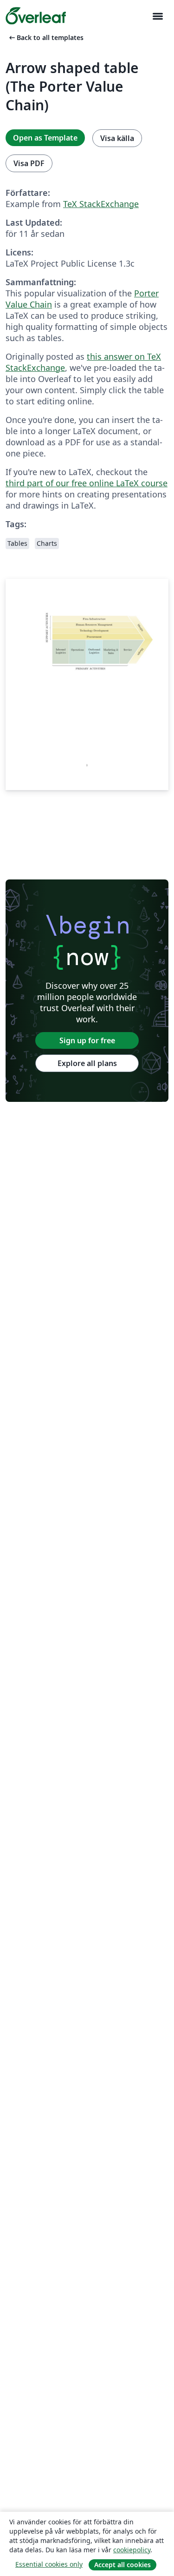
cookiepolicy (132, 2550)
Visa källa (117, 138)
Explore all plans (87, 1063)
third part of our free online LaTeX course (87, 483)
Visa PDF (29, 163)
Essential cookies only (49, 2564)
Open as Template (45, 138)
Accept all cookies (122, 2565)
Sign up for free (87, 1040)
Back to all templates (45, 37)
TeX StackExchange (101, 204)
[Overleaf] (36, 16)
